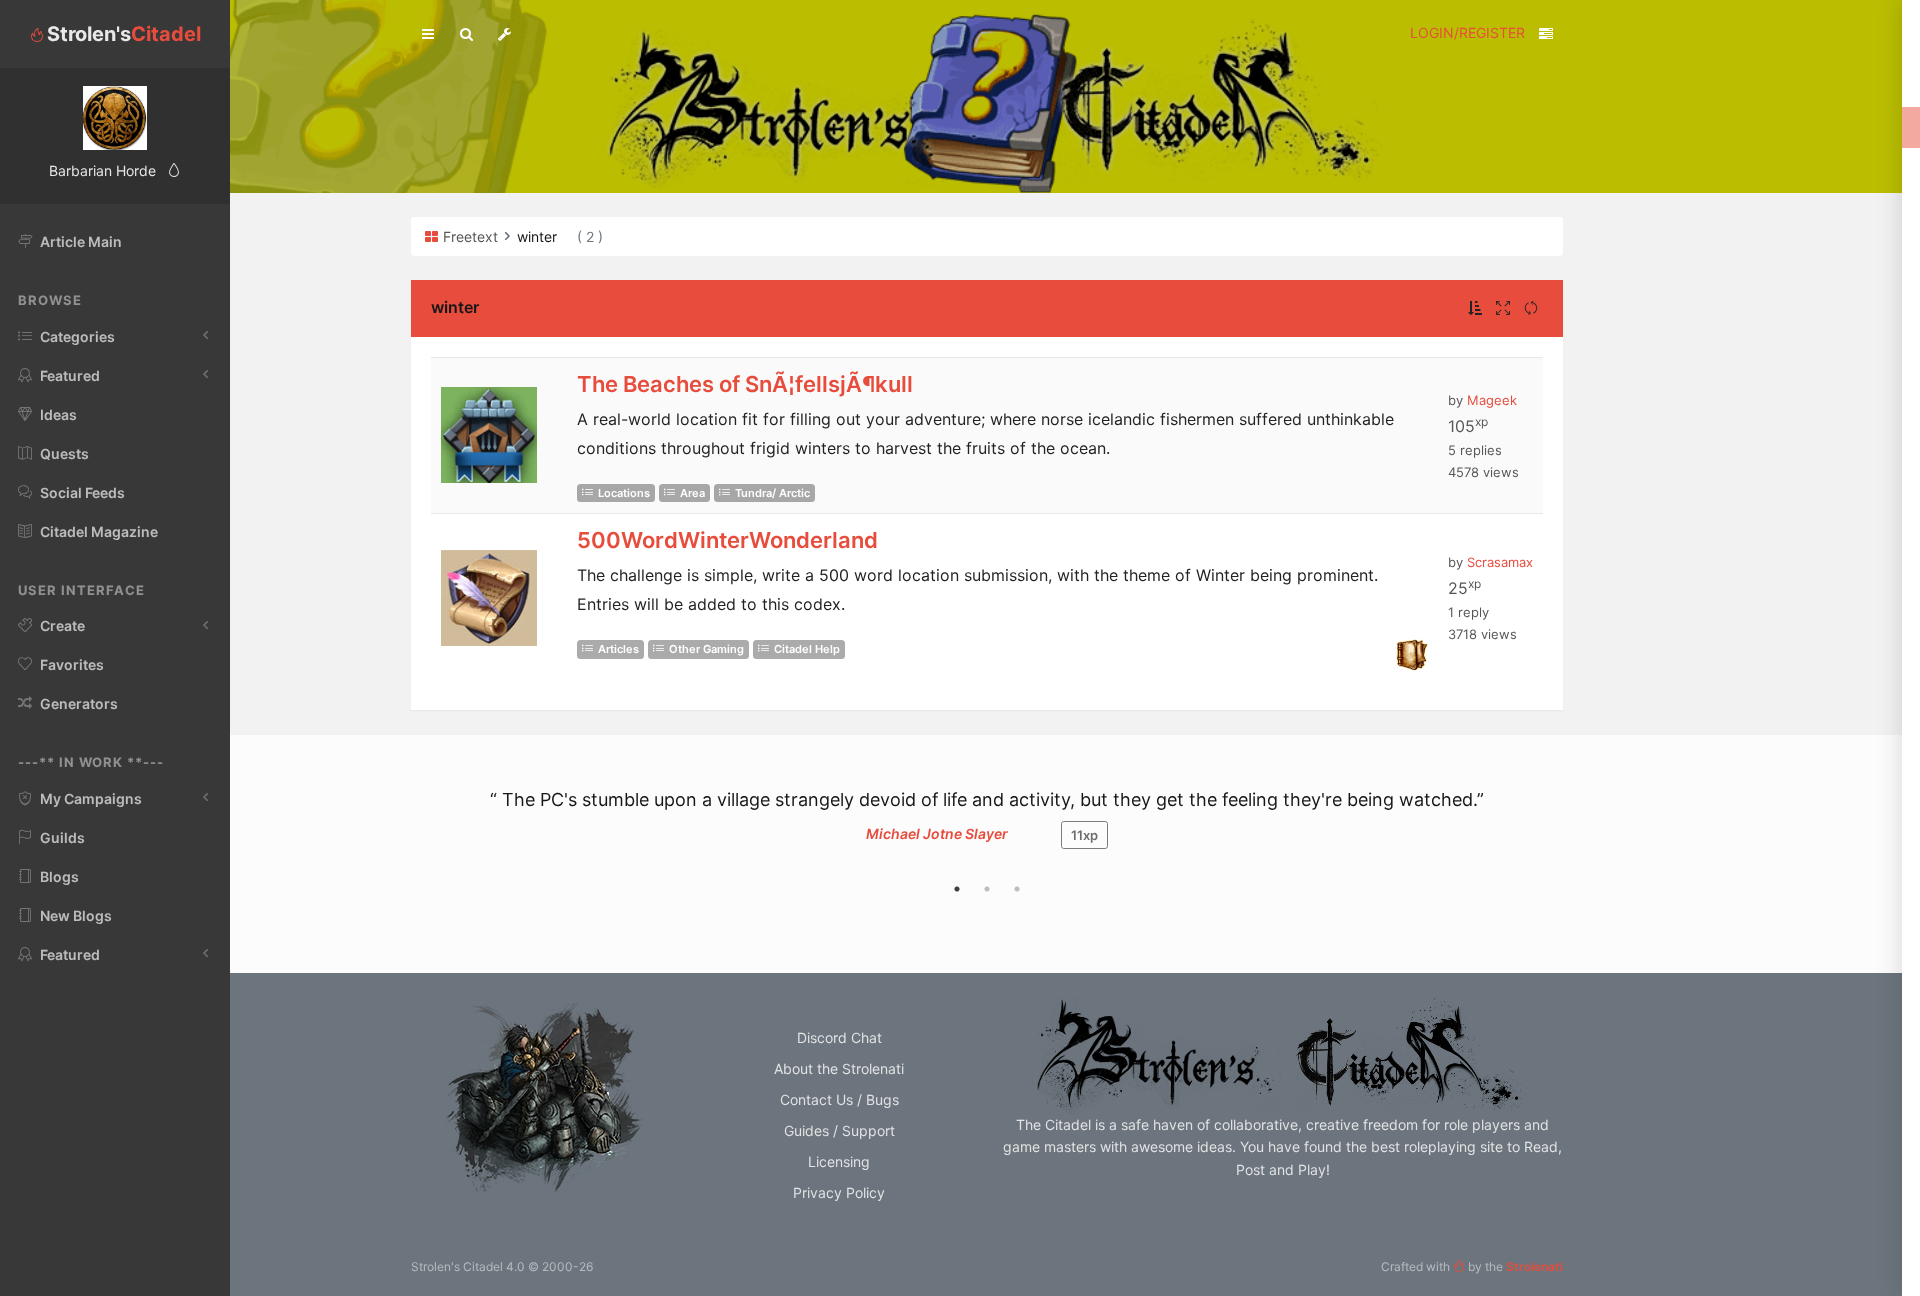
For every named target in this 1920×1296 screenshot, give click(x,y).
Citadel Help (807, 649)
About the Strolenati (839, 1068)
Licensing (839, 1161)
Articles (618, 649)
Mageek (1492, 400)
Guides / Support (839, 1130)
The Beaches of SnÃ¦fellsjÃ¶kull (745, 384)
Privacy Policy (839, 1192)
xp (1084, 835)
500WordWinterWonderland (727, 540)
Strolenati (1534, 1266)
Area (692, 493)
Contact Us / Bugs (839, 1099)
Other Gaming (706, 649)
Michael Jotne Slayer (937, 833)
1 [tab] (957, 889)
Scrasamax (1500, 562)
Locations (624, 493)
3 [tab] (1017, 889)
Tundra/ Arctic (772, 493)
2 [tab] (987, 889)
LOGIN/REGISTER (1467, 32)
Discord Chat (839, 1037)
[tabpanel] (987, 829)
